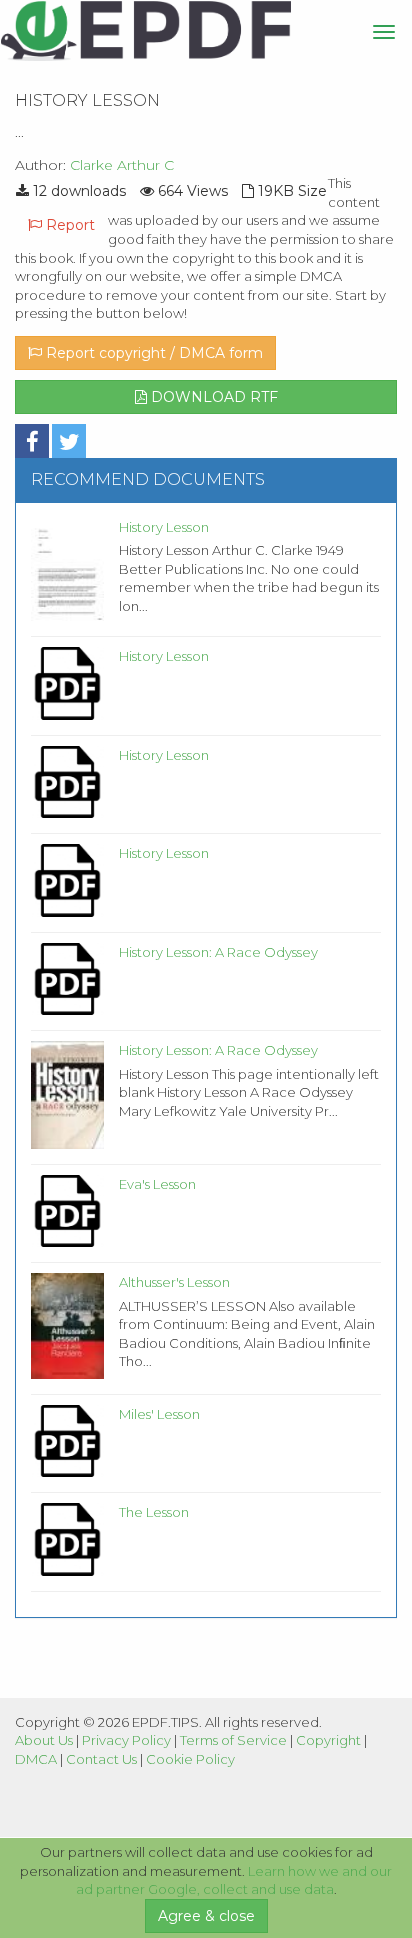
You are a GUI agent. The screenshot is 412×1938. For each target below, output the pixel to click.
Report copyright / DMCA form (152, 353)
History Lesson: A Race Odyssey (218, 952)
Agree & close (206, 1916)
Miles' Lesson (159, 1414)
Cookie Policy (190, 1759)
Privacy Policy (126, 1740)
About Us (44, 1740)
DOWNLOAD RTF (212, 397)
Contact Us (101, 1759)
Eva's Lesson (157, 1184)
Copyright (328, 1740)
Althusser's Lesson (174, 1282)
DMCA (36, 1759)
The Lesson (154, 1512)
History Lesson (164, 527)
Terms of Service (233, 1740)
